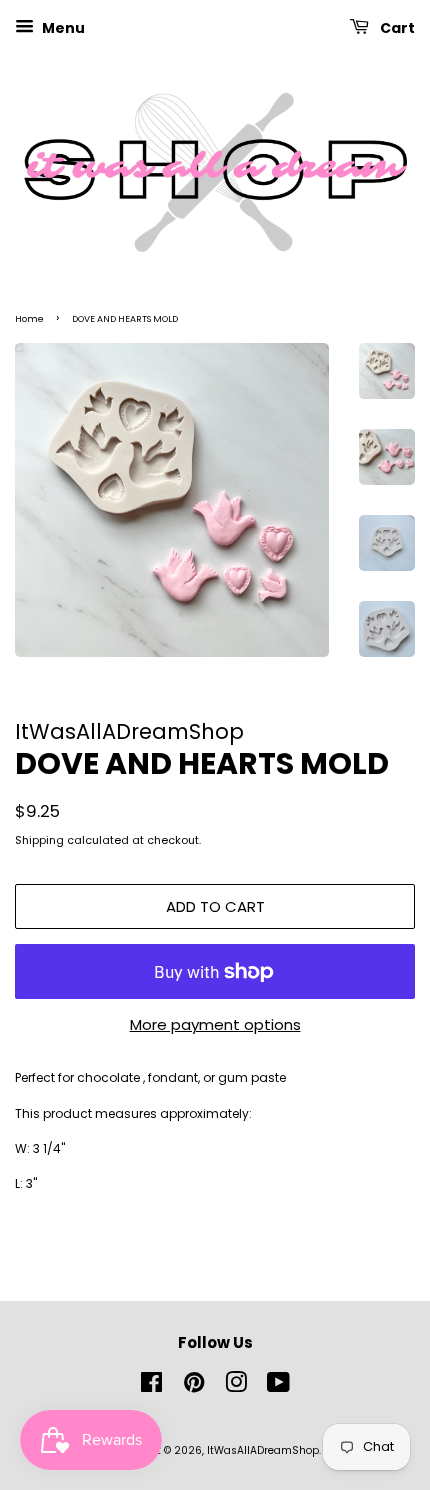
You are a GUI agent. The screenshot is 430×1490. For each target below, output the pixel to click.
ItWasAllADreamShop (263, 1450)
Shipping (39, 840)
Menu (62, 28)
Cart (396, 28)
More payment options (215, 1024)
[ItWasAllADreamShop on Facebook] (151, 1387)
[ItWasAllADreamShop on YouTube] (278, 1387)
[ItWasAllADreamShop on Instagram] (236, 1387)
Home (29, 319)
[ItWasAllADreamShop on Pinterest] (194, 1387)
